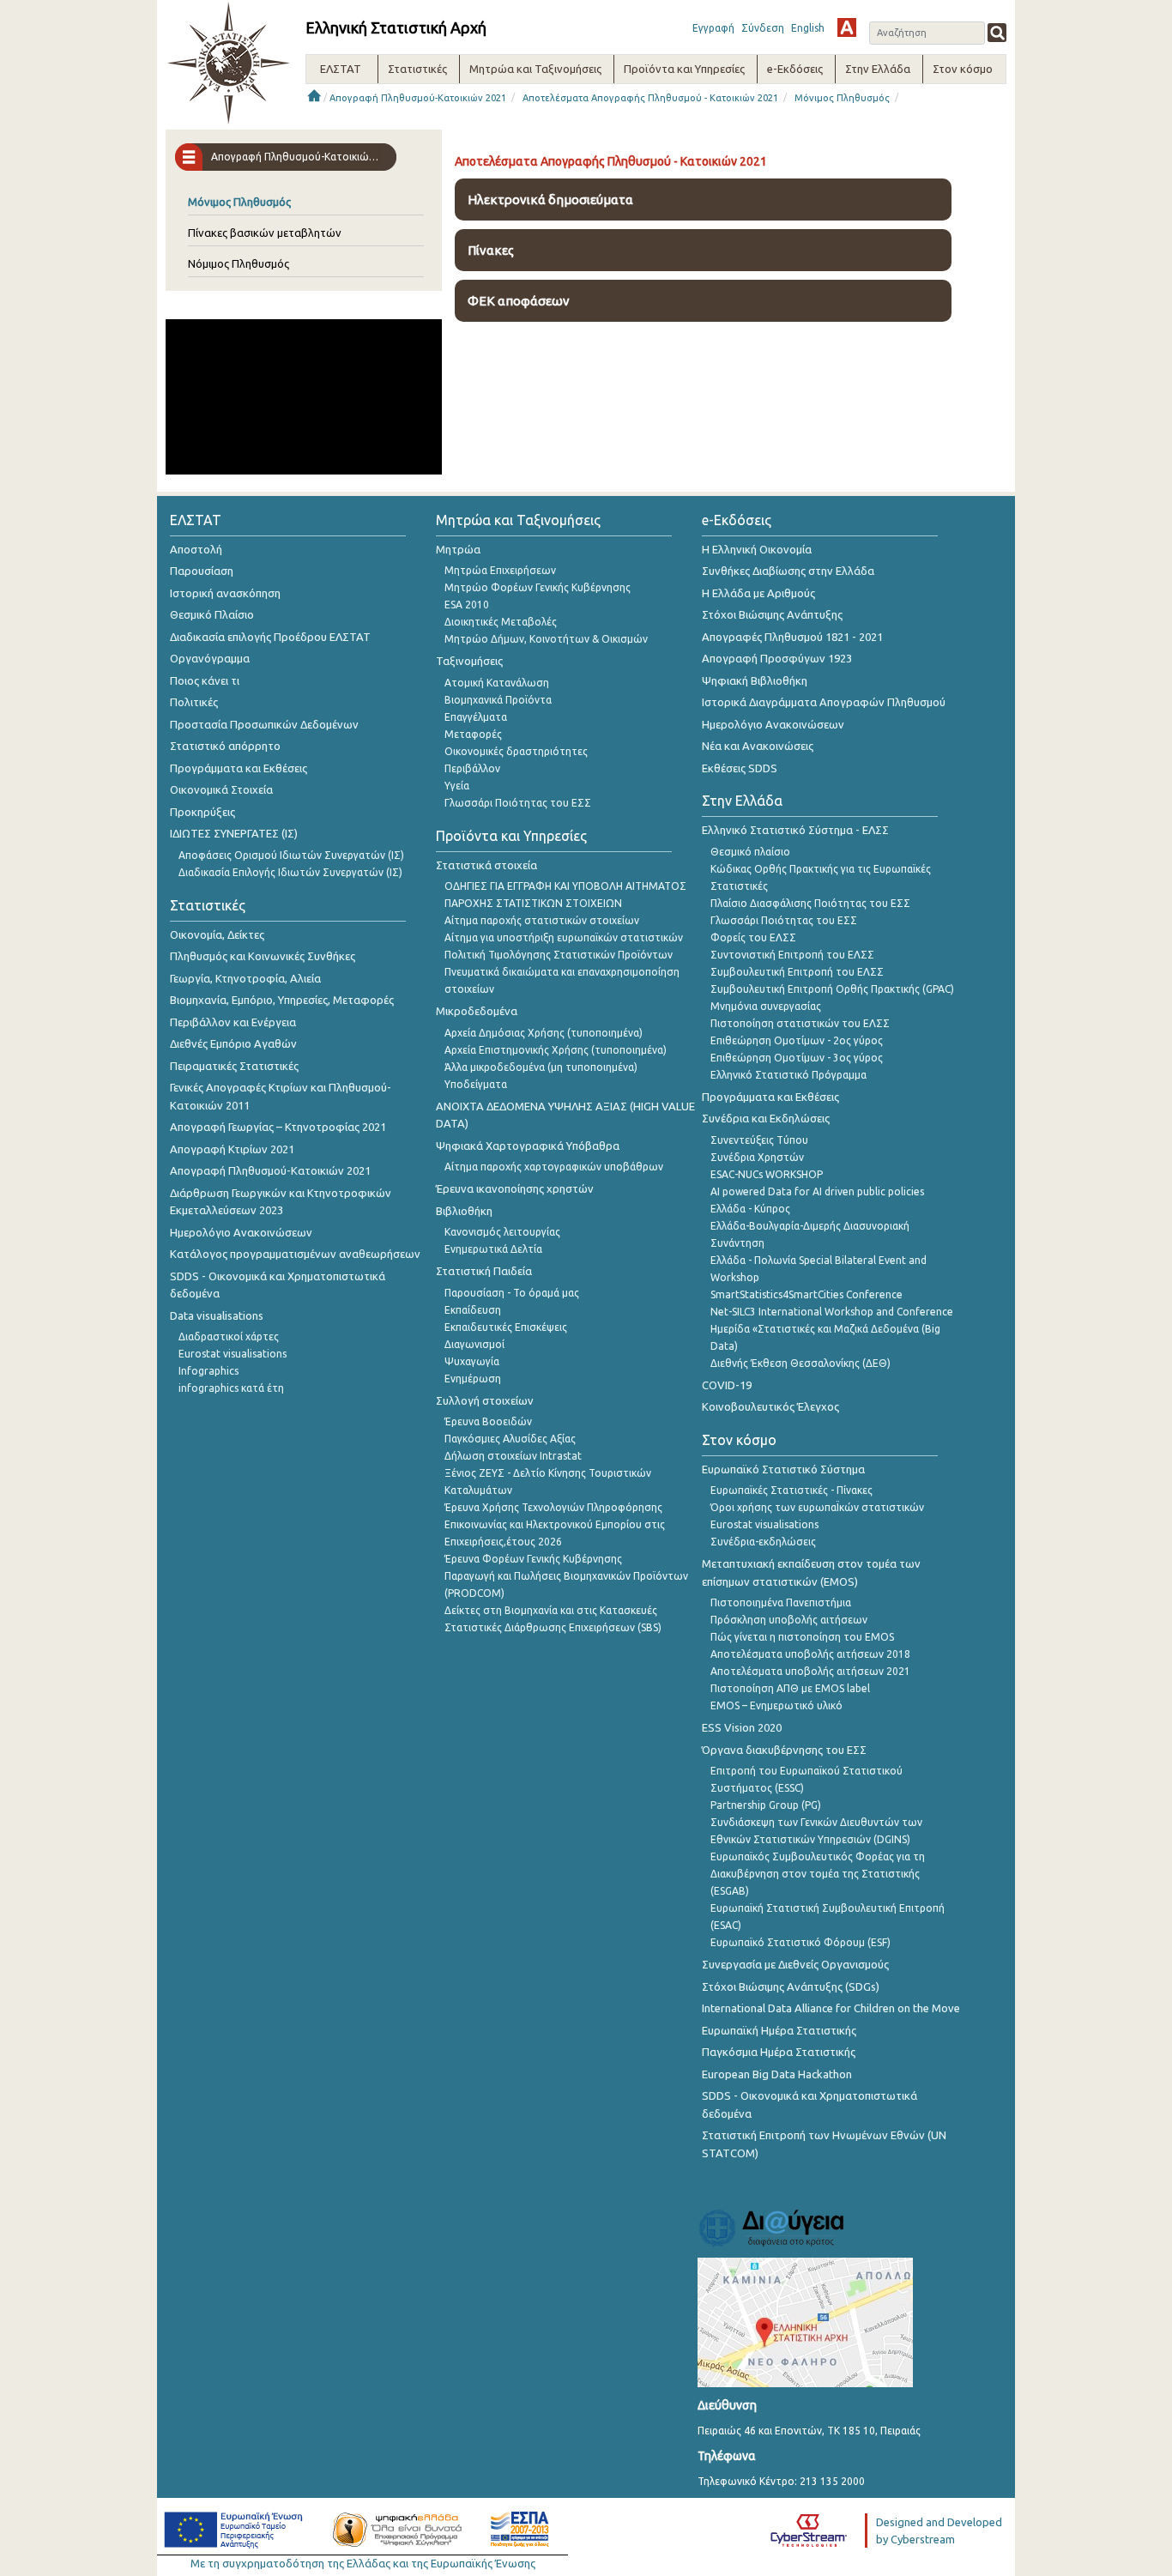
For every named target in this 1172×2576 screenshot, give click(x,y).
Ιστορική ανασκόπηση (225, 593)
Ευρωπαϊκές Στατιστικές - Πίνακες (791, 1490)
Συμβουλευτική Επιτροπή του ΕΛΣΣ (797, 972)
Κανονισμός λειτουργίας (502, 1232)
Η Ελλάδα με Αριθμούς (758, 593)
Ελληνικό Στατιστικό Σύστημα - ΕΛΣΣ (795, 830)
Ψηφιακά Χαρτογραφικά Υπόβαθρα (528, 1146)
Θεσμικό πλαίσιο (750, 852)
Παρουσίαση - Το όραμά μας (512, 1293)
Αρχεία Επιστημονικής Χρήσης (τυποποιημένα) (556, 1050)
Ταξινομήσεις (469, 661)
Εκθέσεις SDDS (740, 768)
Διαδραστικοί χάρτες (229, 1336)
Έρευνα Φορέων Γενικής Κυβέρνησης (533, 1559)
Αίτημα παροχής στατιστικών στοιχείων (542, 920)
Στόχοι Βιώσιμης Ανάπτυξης (772, 614)
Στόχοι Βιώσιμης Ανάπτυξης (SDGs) (791, 1986)
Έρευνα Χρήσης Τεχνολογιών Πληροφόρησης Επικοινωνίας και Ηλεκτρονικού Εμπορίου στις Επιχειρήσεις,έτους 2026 (555, 1524)
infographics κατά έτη (231, 1388)
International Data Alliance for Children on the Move (831, 2008)
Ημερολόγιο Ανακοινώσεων (241, 1232)
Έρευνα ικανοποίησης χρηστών (515, 1188)
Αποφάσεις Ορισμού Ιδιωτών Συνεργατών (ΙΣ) (291, 855)
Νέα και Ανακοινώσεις (758, 746)
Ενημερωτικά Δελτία (493, 1249)
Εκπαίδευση (473, 1310)
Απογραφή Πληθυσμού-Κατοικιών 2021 (418, 98)
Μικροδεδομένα (477, 1011)
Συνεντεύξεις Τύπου (759, 1140)
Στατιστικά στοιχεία (486, 865)
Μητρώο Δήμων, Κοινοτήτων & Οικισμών (546, 639)
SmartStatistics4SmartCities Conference (807, 1294)
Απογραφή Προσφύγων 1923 (777, 658)
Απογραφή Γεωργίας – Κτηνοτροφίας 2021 (278, 1127)
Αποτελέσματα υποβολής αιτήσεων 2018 (810, 1654)
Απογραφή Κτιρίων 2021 (232, 1149)
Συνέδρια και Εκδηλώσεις (766, 1118)
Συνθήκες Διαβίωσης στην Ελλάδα (788, 571)
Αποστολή (196, 549)
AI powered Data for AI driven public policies (817, 1191)
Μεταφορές (473, 734)
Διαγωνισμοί (474, 1344)
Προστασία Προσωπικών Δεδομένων (264, 724)
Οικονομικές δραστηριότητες (516, 751)
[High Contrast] (847, 27)
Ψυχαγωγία (472, 1361)
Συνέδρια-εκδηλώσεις (763, 1542)
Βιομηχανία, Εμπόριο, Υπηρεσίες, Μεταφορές (282, 1000)
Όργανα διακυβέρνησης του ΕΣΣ (784, 1750)
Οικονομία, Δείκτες (217, 934)
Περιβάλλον (472, 768)
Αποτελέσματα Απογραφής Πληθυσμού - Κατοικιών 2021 (650, 98)
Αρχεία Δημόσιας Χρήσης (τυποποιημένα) (544, 1033)
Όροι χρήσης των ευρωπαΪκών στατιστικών (817, 1507)
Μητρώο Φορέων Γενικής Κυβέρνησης (538, 587)
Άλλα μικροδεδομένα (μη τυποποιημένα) (541, 1067)
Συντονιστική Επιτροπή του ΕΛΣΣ (792, 955)
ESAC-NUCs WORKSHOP (767, 1174)
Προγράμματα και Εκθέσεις (239, 768)
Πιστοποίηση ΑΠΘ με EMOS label (790, 1688)
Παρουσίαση (202, 571)
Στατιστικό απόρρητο (225, 746)
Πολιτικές (194, 702)
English (808, 28)
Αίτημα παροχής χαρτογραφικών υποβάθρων (554, 1167)
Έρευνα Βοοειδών (488, 1421)
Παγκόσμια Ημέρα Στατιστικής (779, 2052)
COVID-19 (727, 1385)
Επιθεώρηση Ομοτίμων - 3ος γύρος (797, 1058)
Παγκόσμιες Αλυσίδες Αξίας (510, 1439)
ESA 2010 (467, 605)
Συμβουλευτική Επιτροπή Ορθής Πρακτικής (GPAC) (832, 989)
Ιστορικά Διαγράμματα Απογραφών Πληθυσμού (824, 702)
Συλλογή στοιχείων (485, 1400)
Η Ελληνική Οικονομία (757, 549)
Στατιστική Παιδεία (484, 1271)
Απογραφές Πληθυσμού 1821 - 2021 (792, 637)
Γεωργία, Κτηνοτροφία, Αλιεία (245, 978)
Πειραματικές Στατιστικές (234, 1066)
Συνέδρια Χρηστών (757, 1157)
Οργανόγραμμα (210, 658)
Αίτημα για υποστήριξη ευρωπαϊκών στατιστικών (564, 937)
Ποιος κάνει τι (205, 680)
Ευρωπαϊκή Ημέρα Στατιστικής (779, 2030)
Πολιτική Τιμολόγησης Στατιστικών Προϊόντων (559, 955)
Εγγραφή (713, 28)
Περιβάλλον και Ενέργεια (233, 1022)
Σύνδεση (763, 28)
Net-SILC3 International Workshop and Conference (832, 1312)
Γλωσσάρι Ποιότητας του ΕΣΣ (518, 803)
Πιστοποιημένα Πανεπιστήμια (781, 1602)
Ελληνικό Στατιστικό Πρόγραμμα (788, 1075)
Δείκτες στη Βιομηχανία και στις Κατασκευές (551, 1610)
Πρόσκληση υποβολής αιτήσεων (789, 1620)
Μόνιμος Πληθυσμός (842, 98)
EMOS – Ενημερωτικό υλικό (776, 1705)
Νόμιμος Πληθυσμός (239, 263)
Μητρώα (458, 549)
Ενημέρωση (473, 1379)
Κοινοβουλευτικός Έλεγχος (770, 1406)
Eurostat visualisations (233, 1354)
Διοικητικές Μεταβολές (501, 622)
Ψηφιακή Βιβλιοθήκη (755, 680)
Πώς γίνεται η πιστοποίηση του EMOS (802, 1637)
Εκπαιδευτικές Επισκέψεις (506, 1327)
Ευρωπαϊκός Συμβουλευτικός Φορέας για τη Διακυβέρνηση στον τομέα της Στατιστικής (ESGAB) (818, 1874)
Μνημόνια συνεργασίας (766, 1006)
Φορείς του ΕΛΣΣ (753, 937)
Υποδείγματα (476, 1084)
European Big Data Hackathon (777, 2074)
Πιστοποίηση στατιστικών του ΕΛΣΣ (800, 1023)
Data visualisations (217, 1315)
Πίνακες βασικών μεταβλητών (265, 233)
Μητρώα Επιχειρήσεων (500, 570)
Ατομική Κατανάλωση (497, 683)
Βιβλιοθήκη (464, 1211)
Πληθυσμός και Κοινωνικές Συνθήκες (263, 956)
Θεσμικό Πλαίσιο (212, 614)
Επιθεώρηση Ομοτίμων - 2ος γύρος (797, 1040)
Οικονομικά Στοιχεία (221, 789)
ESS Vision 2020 (742, 1727)
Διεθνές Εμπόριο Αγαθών (233, 1043)
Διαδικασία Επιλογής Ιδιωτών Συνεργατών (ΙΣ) (290, 872)
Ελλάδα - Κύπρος (750, 1209)
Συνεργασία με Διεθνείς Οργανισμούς (795, 1964)
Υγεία (457, 786)
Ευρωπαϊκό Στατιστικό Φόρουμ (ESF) (800, 1942)
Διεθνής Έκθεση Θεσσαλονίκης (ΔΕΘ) (800, 1363)
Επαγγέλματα (476, 717)
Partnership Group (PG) (766, 1805)
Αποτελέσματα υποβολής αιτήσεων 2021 (810, 1671)
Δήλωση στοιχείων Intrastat (513, 1456)
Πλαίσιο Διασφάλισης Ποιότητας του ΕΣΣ (810, 903)
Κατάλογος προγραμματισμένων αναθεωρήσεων (295, 1254)
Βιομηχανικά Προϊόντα (498, 700)
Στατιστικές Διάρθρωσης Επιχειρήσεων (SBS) (553, 1627)
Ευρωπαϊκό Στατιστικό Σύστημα (783, 1469)
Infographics (208, 1371)
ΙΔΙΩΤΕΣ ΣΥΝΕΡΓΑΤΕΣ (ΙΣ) (234, 833)
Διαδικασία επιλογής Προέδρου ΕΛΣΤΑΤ (270, 637)
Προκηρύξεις (202, 812)
